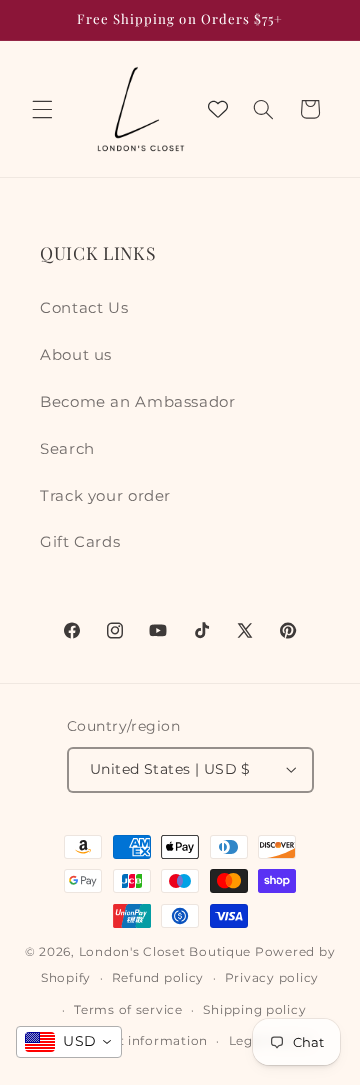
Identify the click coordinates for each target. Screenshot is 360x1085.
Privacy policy (272, 978)
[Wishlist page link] (218, 109)
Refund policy (158, 978)
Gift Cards (80, 542)
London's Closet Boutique (165, 952)
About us (76, 355)
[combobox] (69, 1042)
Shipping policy (254, 1010)
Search (67, 449)
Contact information (139, 1041)
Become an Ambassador (138, 402)
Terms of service (128, 1010)
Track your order (105, 496)
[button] (42, 109)
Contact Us (84, 308)
